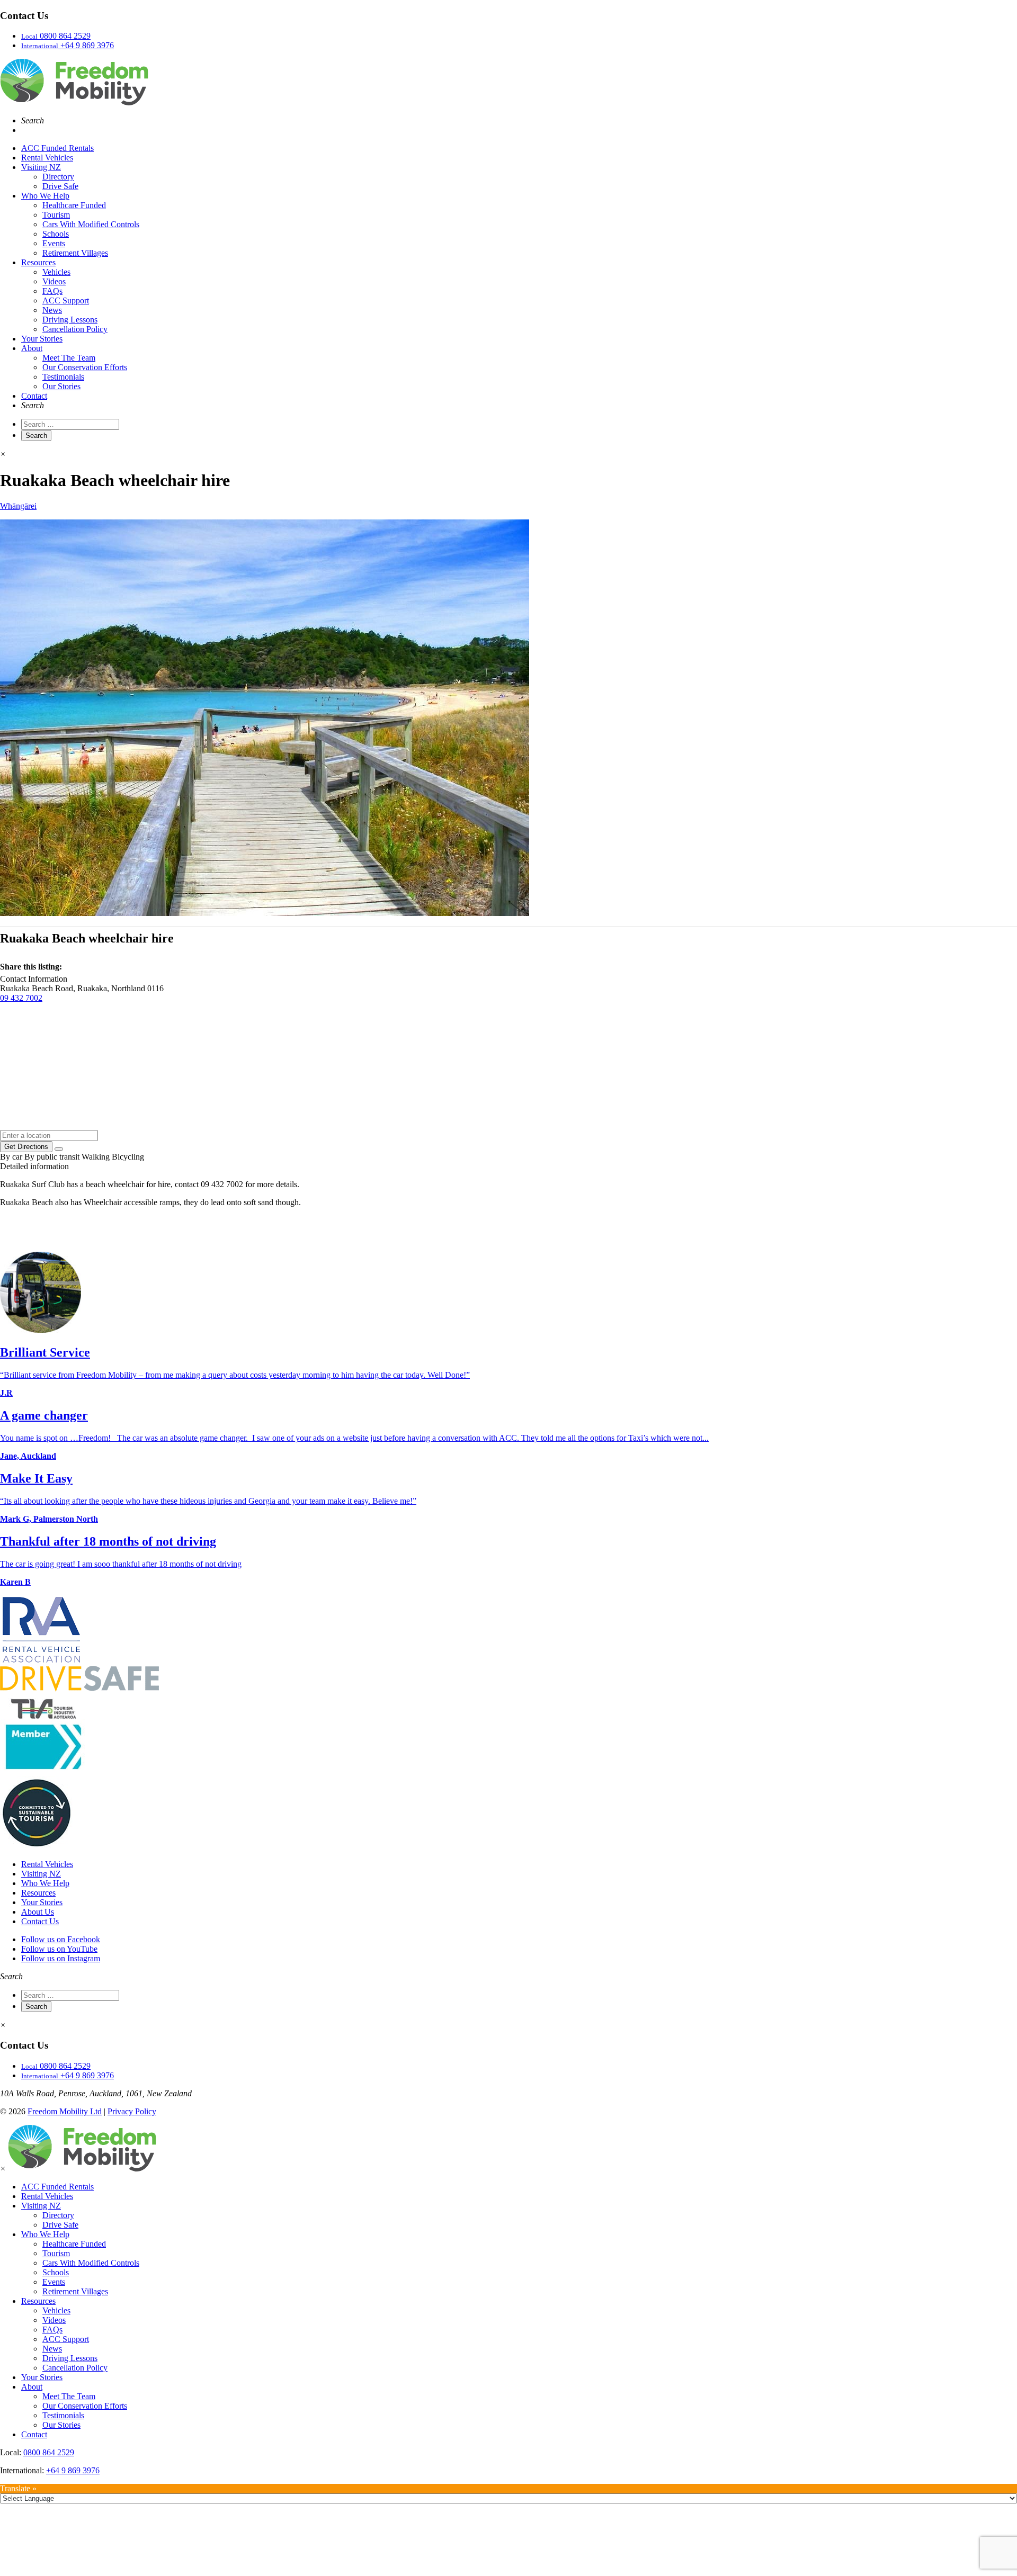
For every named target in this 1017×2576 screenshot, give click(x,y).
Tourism (56, 215)
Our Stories (61, 386)
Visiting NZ (41, 167)
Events (54, 243)
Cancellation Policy (75, 329)
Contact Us (40, 1921)
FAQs (52, 291)
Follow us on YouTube (59, 1949)
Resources (38, 262)
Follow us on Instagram (61, 1958)
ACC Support (66, 300)
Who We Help (45, 196)
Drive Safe (60, 186)
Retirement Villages (75, 253)
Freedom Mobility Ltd (65, 2111)
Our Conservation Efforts (85, 367)
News (52, 310)
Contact (34, 396)
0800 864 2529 (49, 2452)
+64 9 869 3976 (73, 2470)
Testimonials (63, 377)
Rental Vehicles (47, 158)
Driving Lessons (70, 320)
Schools (56, 234)
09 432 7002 (21, 998)
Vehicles (56, 272)
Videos (54, 281)
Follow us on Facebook (61, 1939)
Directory (58, 177)
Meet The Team (69, 358)
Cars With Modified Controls (91, 224)
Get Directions (26, 1147)
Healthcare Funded (74, 205)
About (32, 348)
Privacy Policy (132, 2111)
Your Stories (42, 339)
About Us (38, 1912)
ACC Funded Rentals (57, 148)
